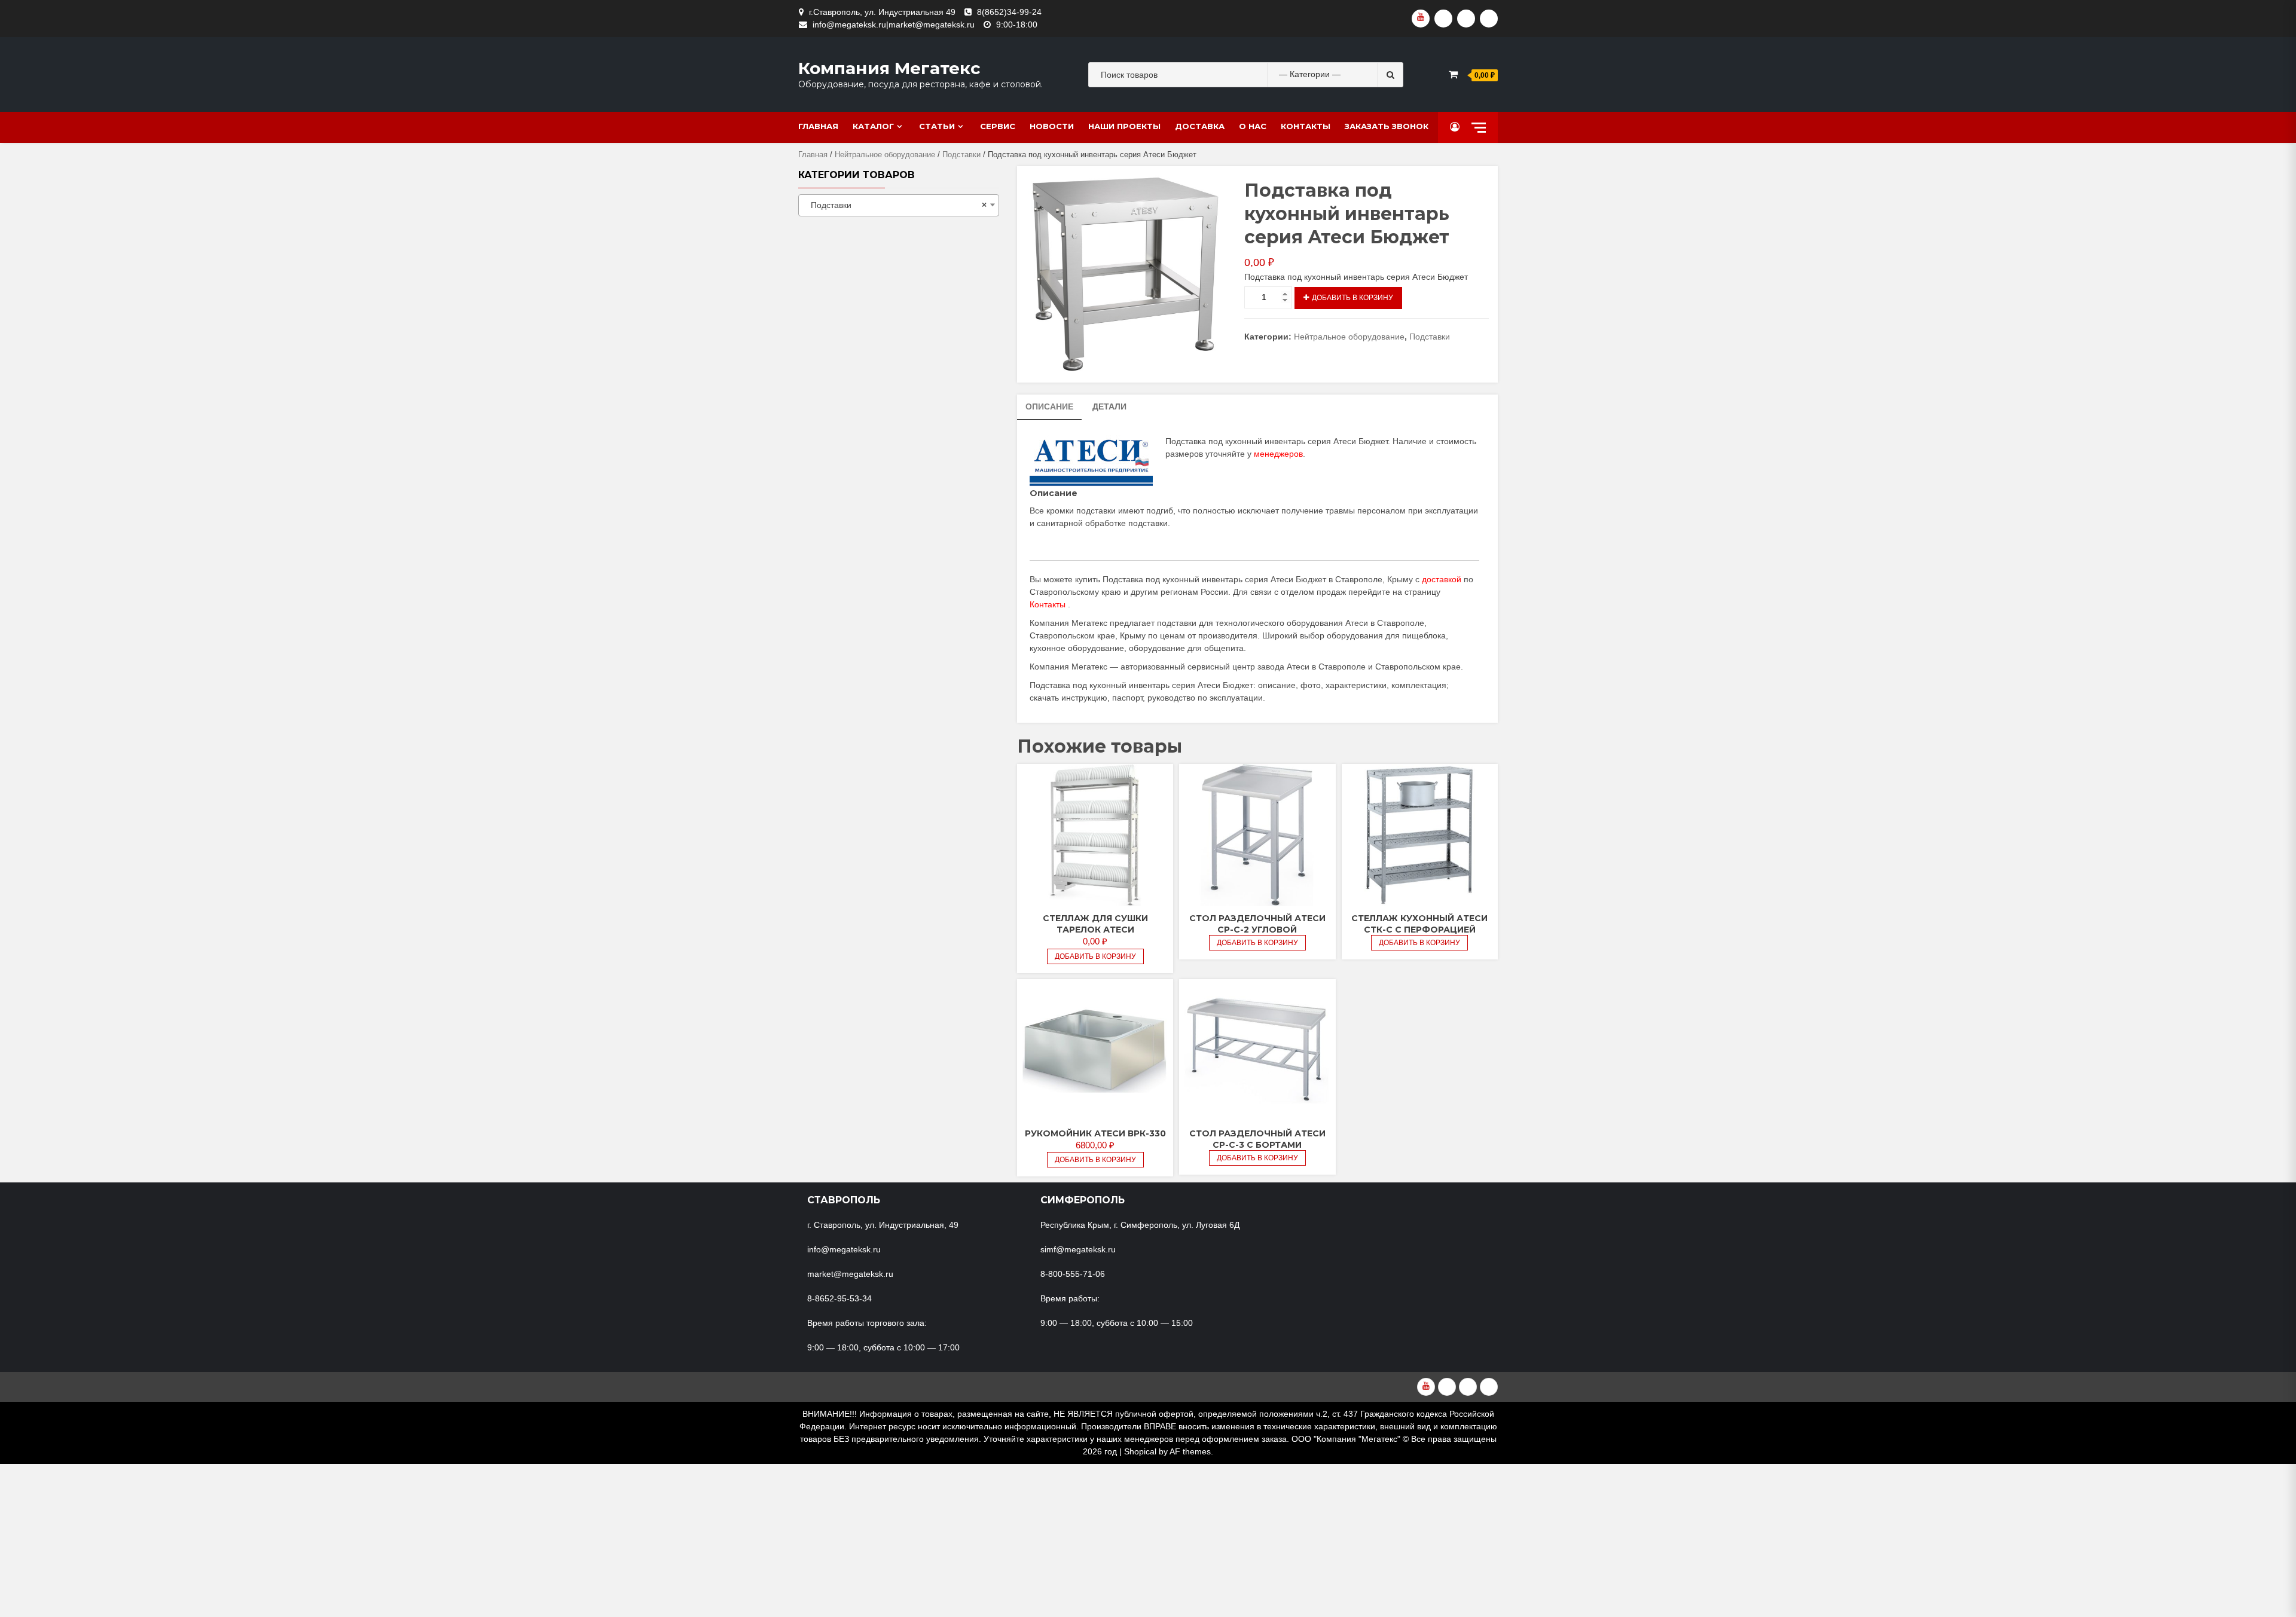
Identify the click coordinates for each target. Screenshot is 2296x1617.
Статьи (937, 126)
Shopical (1140, 1451)
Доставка (1200, 126)
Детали (1109, 406)
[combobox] (899, 205)
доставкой (1442, 579)
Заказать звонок (1387, 126)
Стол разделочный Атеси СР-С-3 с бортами (1257, 1139)
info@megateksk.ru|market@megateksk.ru (894, 25)
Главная (818, 126)
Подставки (961, 155)
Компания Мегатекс (889, 68)
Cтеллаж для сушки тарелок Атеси (1095, 924)
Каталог (873, 126)
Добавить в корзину (1352, 298)
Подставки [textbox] (895, 205)
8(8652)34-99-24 (1009, 12)
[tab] (1049, 407)
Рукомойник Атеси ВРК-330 (1095, 1133)
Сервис (998, 126)
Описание (1049, 406)
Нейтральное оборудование (885, 155)
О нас (1253, 126)
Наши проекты (1124, 126)
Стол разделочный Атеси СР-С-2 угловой (1257, 924)
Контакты (1306, 126)
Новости (1052, 126)
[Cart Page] (1453, 74)
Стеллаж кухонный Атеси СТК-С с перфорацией (1419, 924)
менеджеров (1278, 454)
